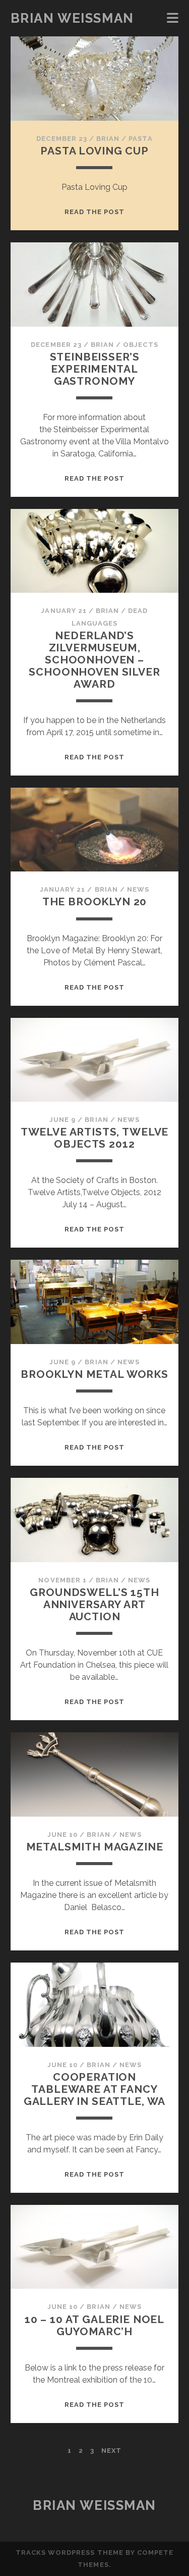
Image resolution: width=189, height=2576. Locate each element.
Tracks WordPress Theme (70, 2553)
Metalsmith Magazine (95, 1847)
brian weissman (72, 18)
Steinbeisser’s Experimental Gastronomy (95, 369)
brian (108, 139)
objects (140, 345)
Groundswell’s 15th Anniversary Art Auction (94, 1604)
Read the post (95, 212)
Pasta (140, 139)
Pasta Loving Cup (94, 151)
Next (111, 2451)
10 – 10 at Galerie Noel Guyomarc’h (94, 2325)
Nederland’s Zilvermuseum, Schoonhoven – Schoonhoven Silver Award (94, 660)
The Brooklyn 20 (95, 901)
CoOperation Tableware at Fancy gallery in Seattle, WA (95, 2089)
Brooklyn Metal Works (94, 1374)
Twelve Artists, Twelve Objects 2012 (95, 1138)
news (138, 889)
